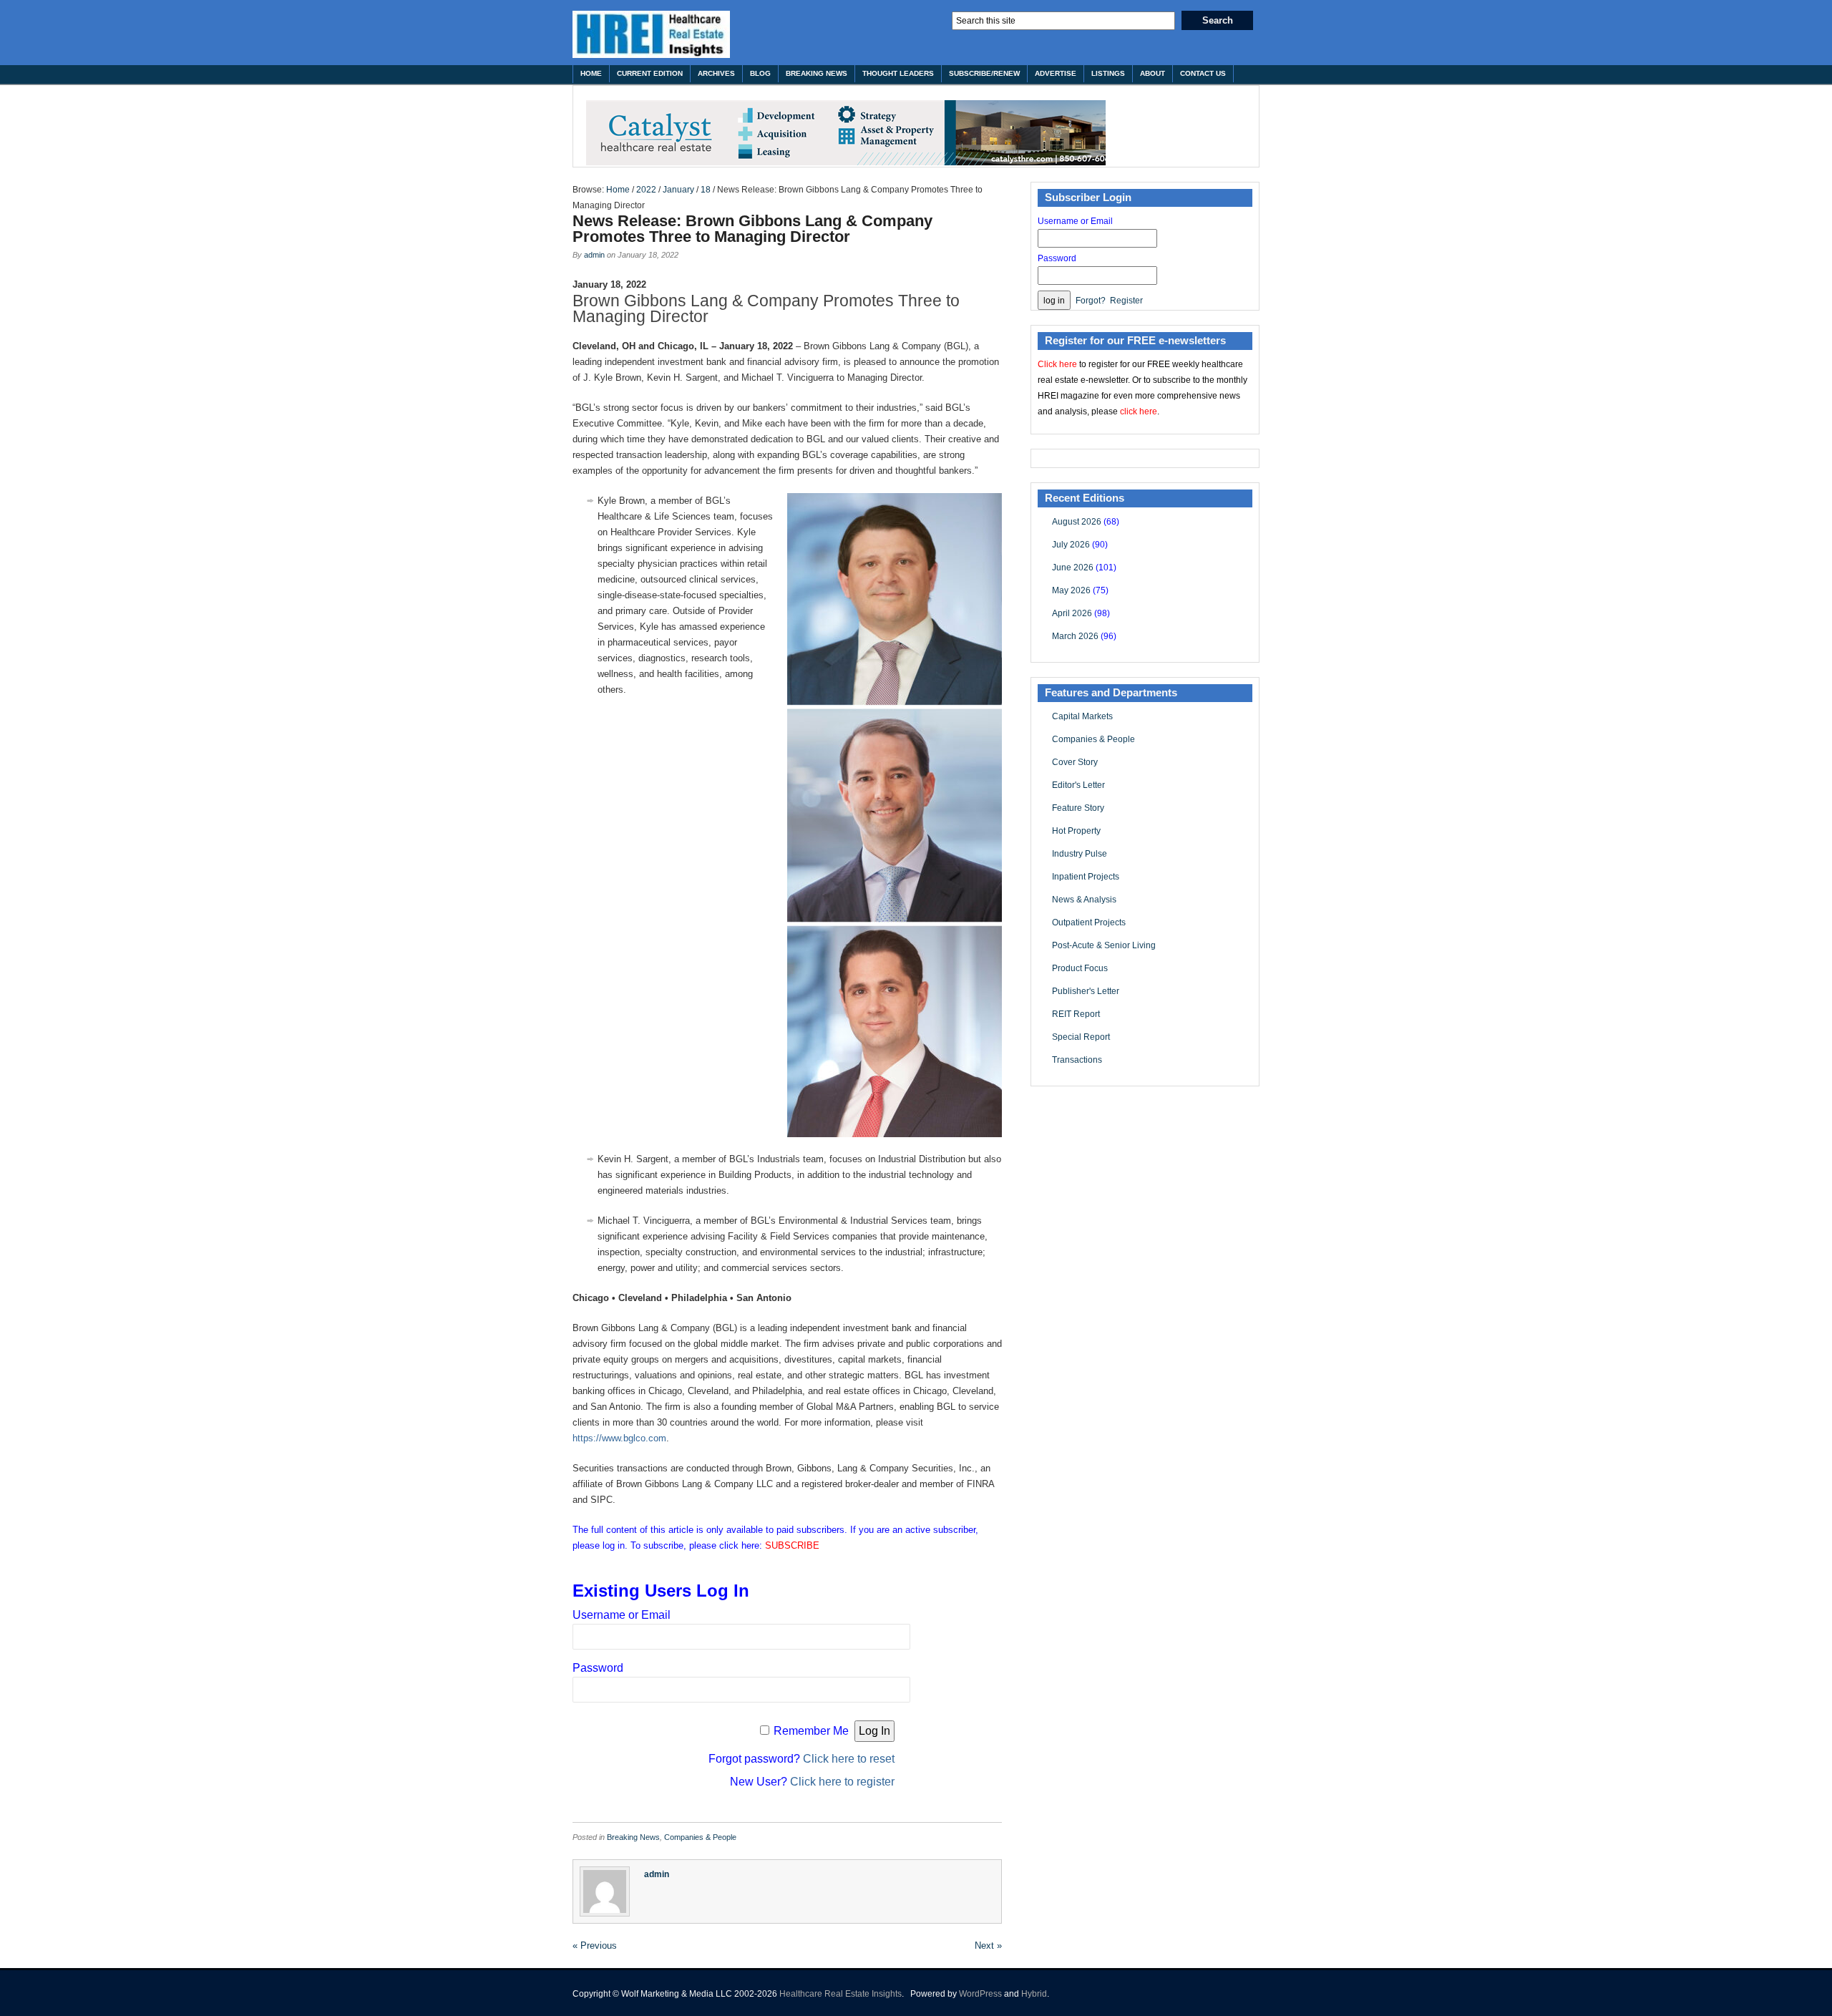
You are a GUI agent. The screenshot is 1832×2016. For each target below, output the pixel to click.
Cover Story (1075, 762)
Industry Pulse (1080, 854)
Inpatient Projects (1086, 877)
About (1153, 73)
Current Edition (650, 73)
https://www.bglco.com (619, 1438)
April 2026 (1072, 613)
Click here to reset (849, 1759)
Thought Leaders (898, 73)
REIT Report (1076, 1014)
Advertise (1056, 73)
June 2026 (1073, 568)
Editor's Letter (1078, 785)
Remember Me (811, 1731)
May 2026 (1071, 590)
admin (594, 255)
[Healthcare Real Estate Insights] (651, 34)
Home (591, 73)
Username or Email (622, 1615)
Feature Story (1078, 808)
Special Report (1081, 1037)
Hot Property (1076, 831)
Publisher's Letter (1086, 991)
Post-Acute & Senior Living (1104, 945)
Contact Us (1203, 73)
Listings (1108, 73)
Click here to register (842, 1782)
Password (598, 1668)
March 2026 (1075, 636)
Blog (760, 73)
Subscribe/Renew (984, 73)
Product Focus (1080, 968)
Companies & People (700, 1837)
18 (706, 190)
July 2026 (1071, 545)
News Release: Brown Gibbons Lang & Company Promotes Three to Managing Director (752, 229)
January (678, 190)
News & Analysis (1084, 900)
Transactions (1077, 1060)
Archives (716, 73)
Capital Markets (1082, 716)
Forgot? (1091, 301)
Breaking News (817, 73)
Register (1126, 301)
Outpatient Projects (1089, 922)
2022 (646, 190)
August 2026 (1077, 522)
